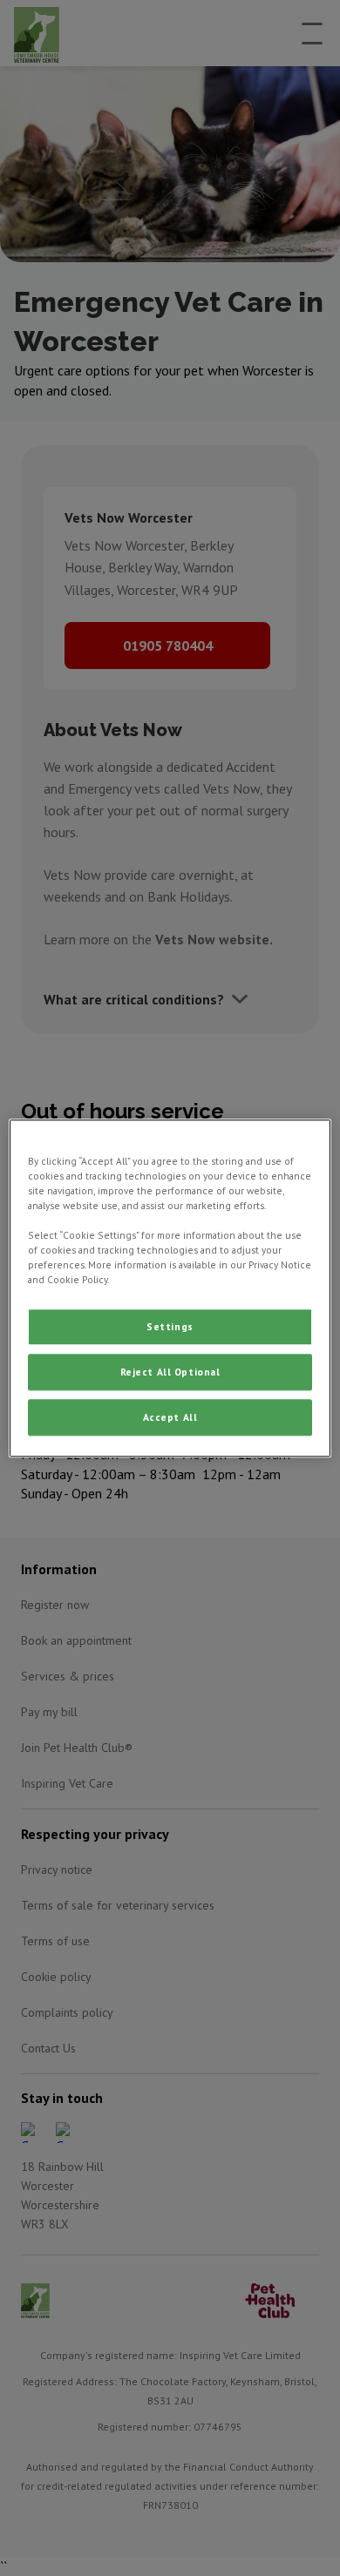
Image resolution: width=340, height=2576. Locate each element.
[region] (170, 1288)
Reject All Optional (170, 1372)
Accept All (170, 1417)
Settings (170, 1326)
